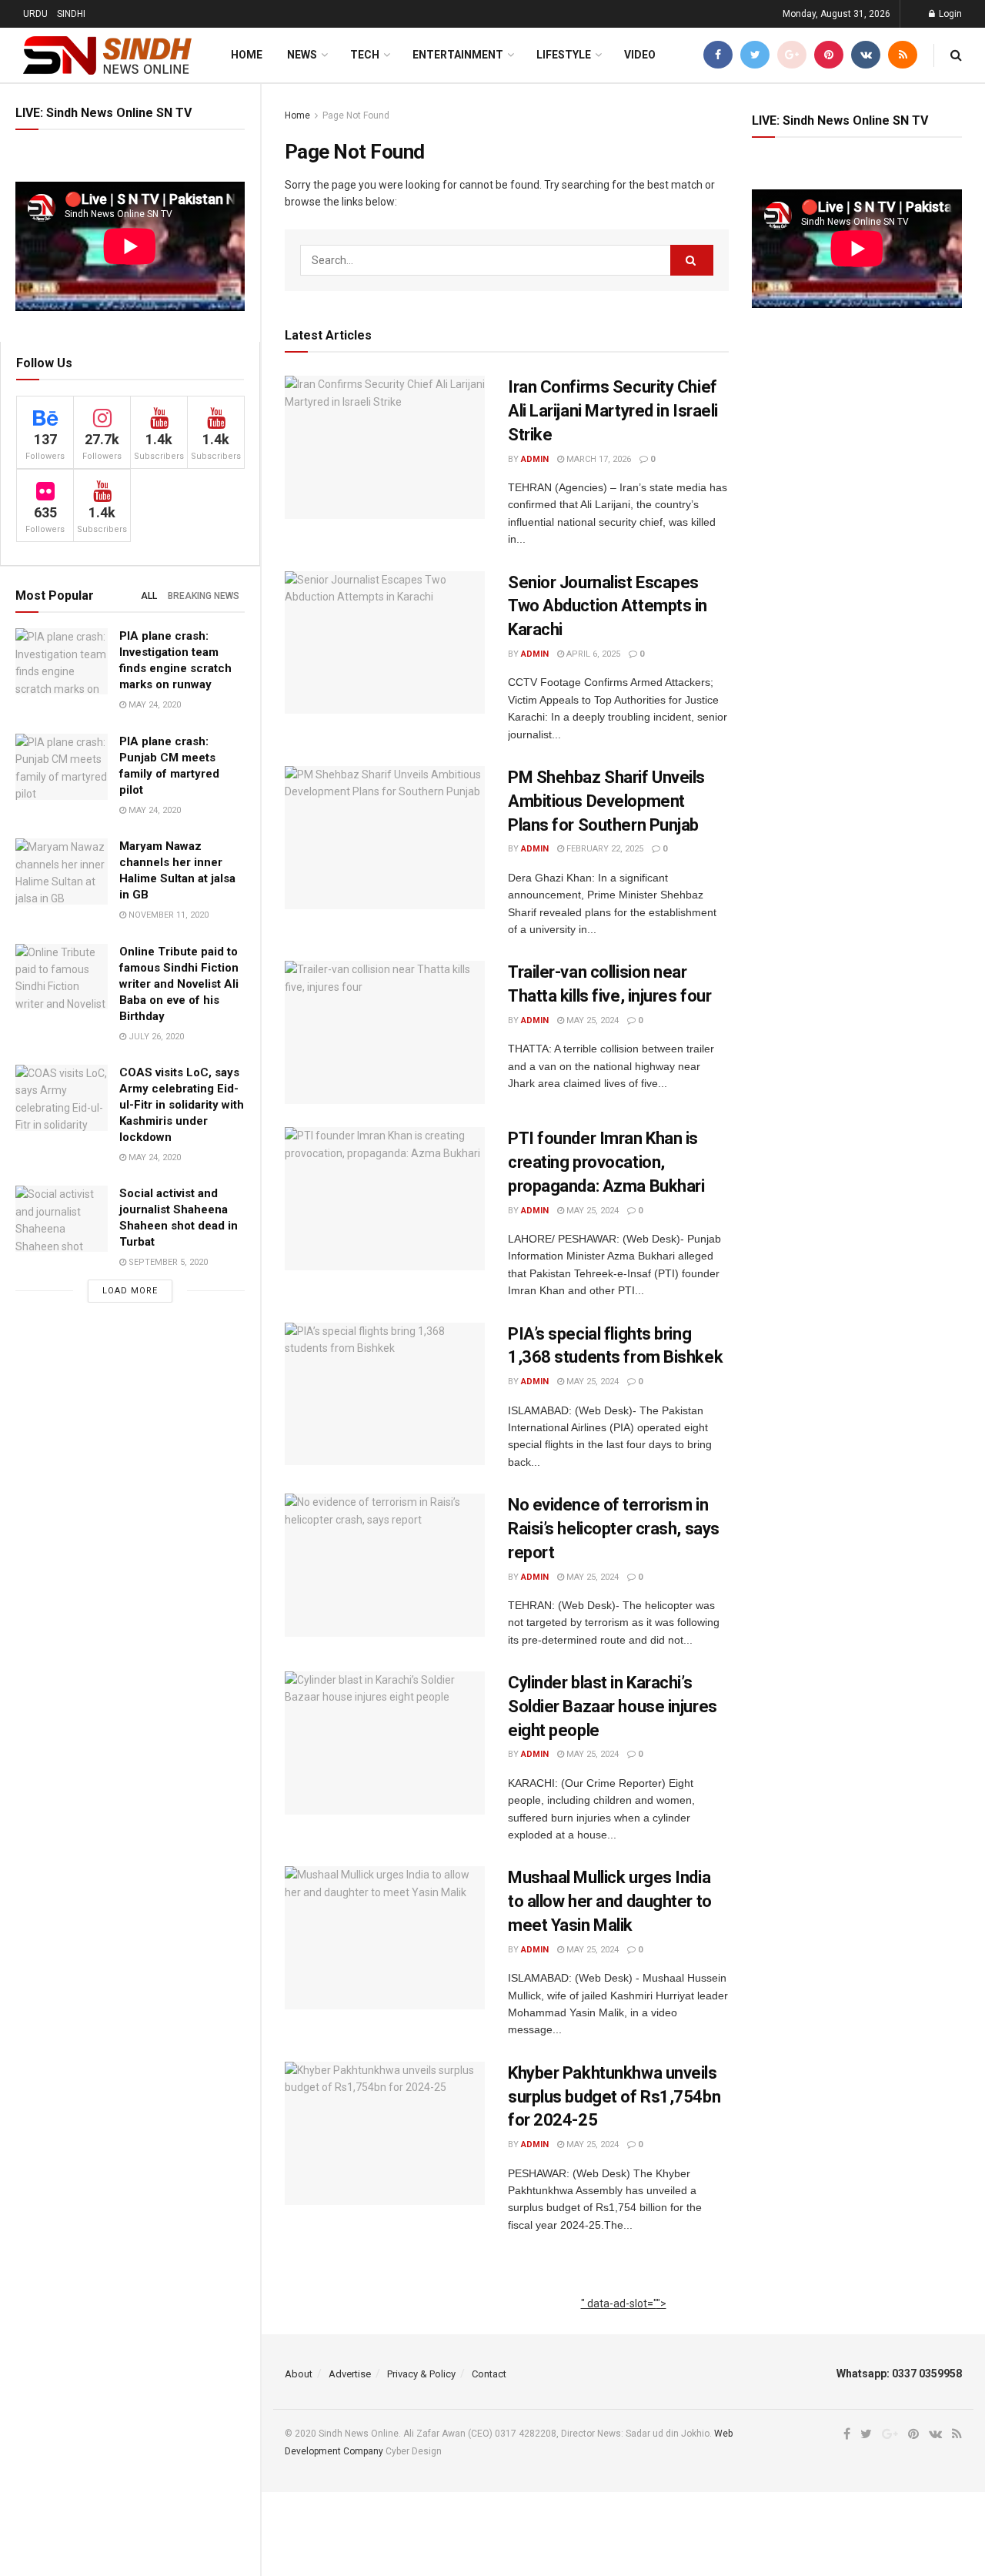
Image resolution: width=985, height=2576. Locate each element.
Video (640, 55)
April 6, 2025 (592, 654)
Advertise (350, 2374)
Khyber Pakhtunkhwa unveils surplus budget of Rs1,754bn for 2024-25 (614, 2097)
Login (949, 14)
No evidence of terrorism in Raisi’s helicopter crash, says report (614, 1529)
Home (247, 55)
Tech (365, 55)
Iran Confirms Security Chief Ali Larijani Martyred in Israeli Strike (613, 411)
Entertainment (458, 55)
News (302, 55)
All (149, 596)
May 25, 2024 (591, 1020)
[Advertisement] (624, 2321)
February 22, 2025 (604, 849)
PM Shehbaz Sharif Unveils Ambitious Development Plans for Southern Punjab (606, 801)
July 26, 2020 (155, 1037)
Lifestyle (564, 55)
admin (535, 459)
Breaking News (204, 596)
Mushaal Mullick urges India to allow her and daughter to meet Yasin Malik (610, 1901)
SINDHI (71, 14)
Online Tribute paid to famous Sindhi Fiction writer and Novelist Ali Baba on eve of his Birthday (179, 984)
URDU (35, 14)
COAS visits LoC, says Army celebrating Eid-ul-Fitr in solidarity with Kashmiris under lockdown (182, 1105)
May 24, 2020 (154, 705)
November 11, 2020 (167, 915)
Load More (130, 1291)
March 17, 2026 (598, 459)
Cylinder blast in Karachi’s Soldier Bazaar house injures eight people (613, 1706)
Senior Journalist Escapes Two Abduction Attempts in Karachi (608, 606)
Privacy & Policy (421, 2374)
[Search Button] (692, 260)
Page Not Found (356, 115)
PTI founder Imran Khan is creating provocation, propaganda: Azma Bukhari (606, 1162)
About (299, 2374)
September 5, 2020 (167, 1262)
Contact (489, 2374)
